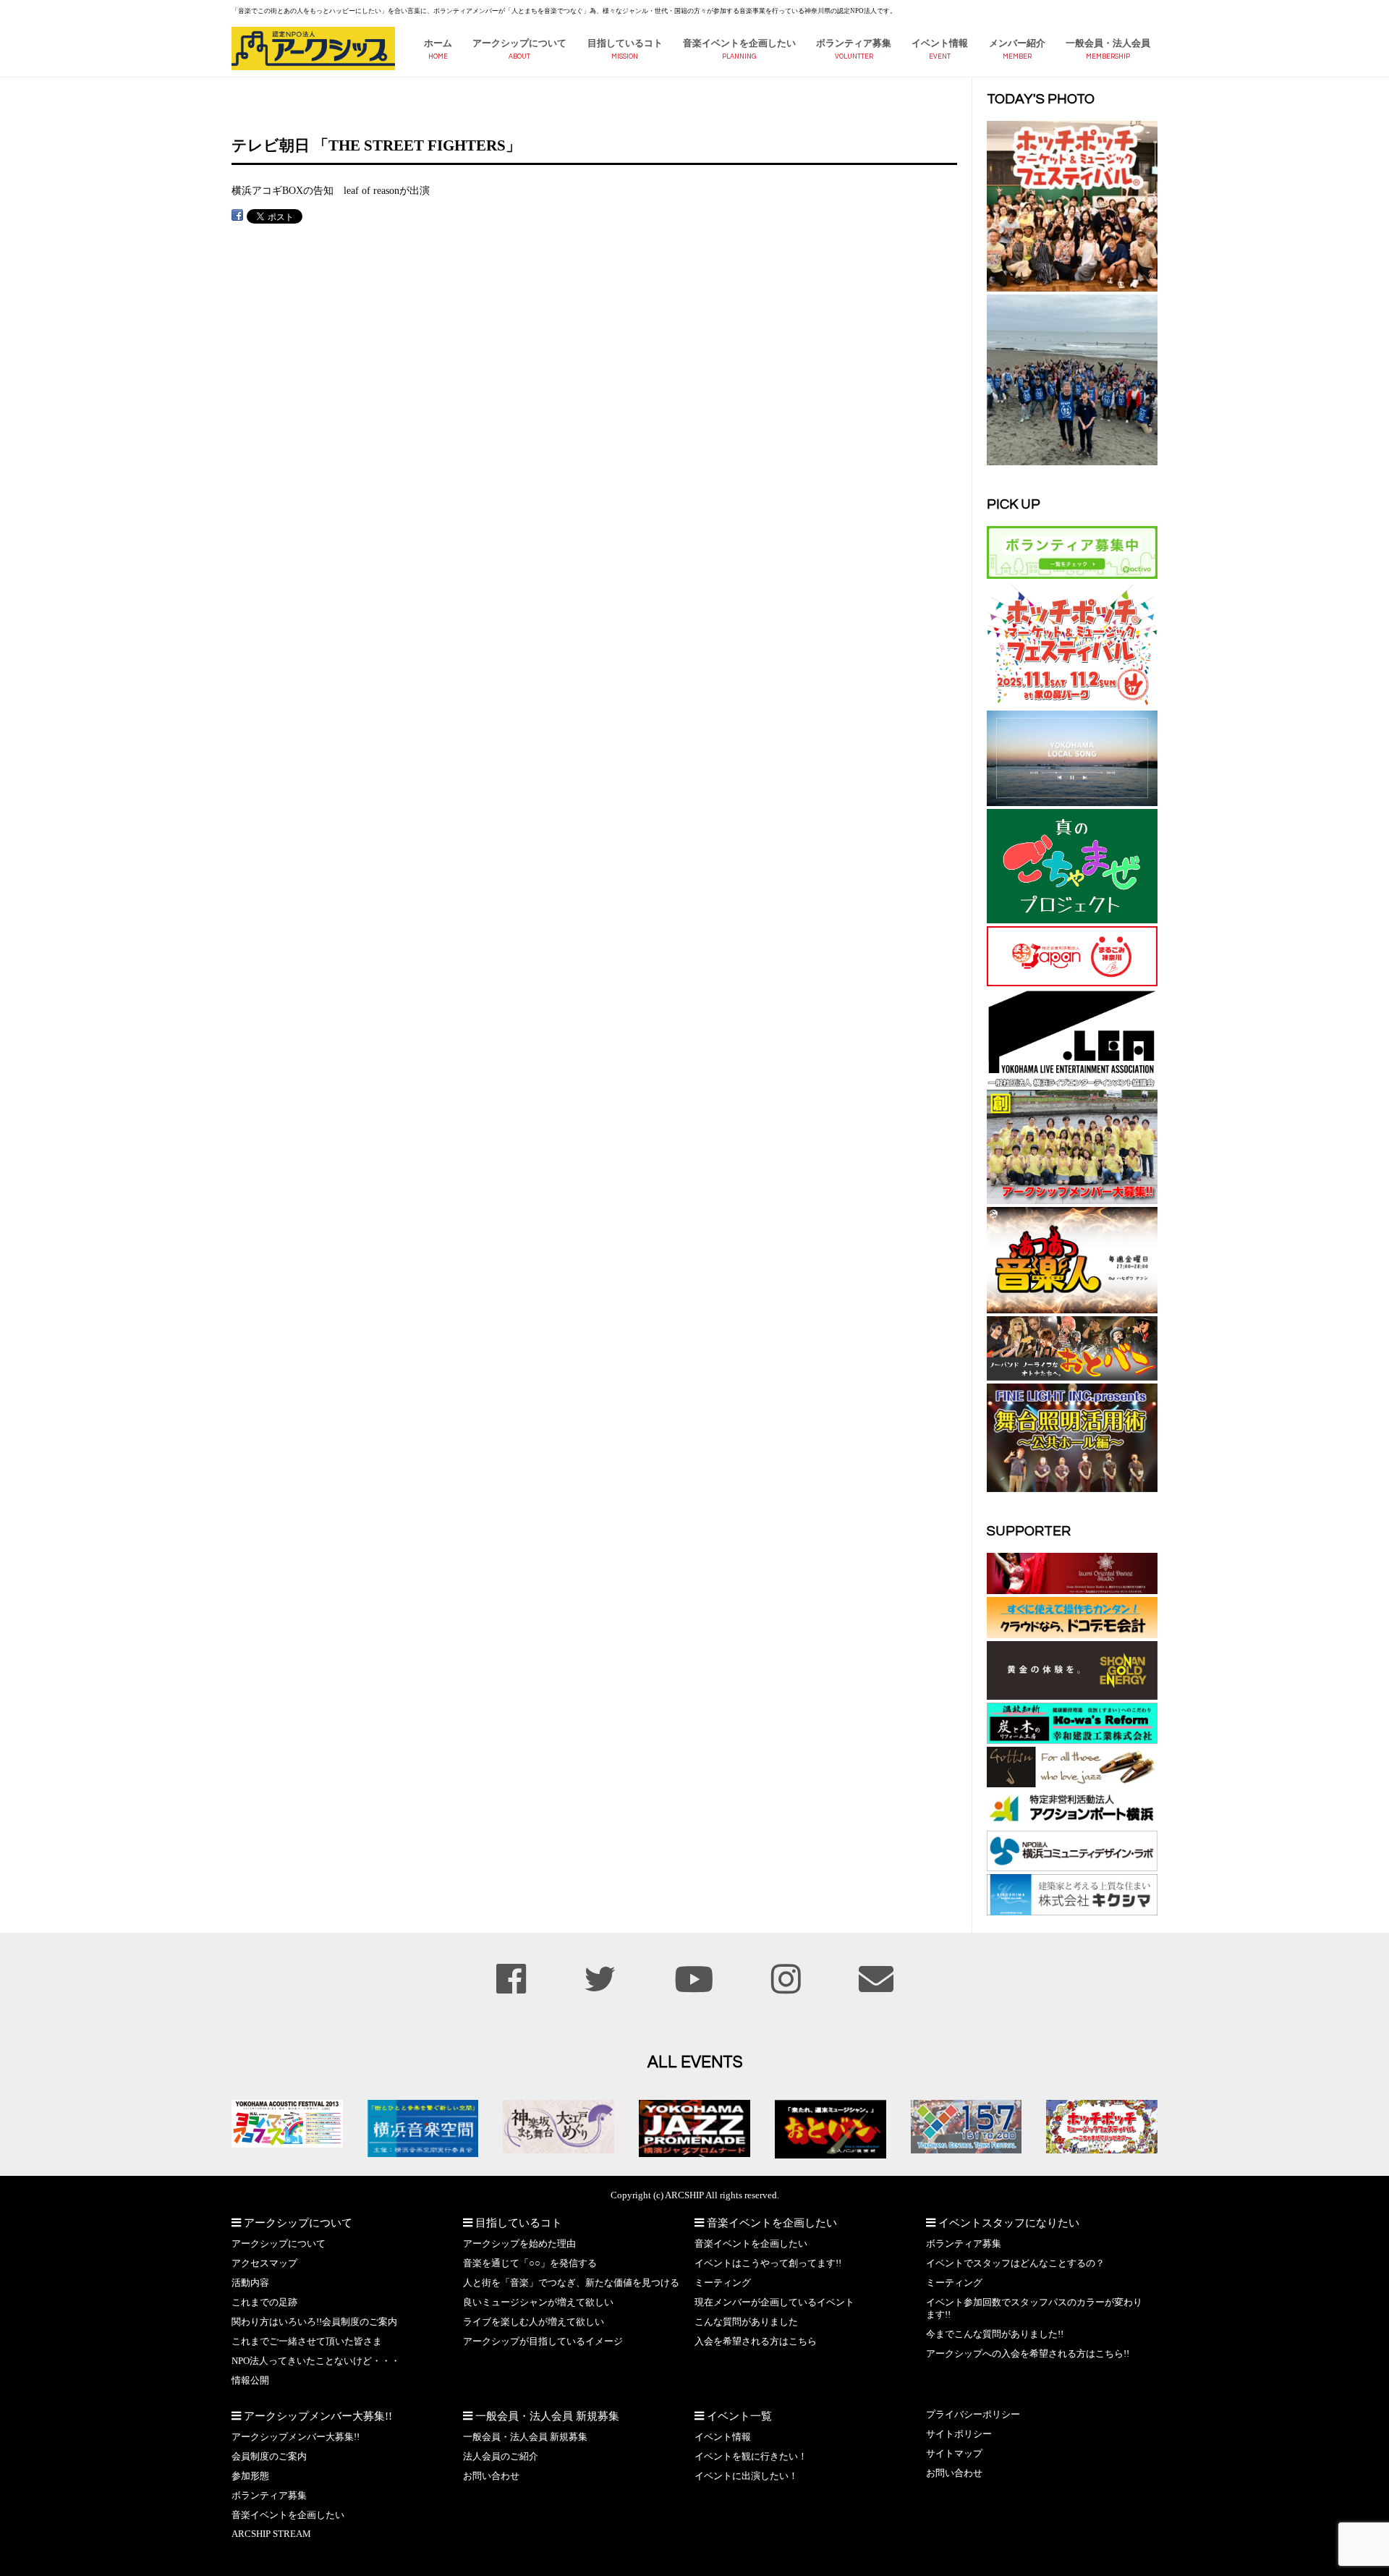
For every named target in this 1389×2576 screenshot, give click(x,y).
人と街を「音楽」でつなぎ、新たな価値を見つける (571, 2283)
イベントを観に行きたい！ (751, 2457)
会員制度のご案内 (269, 2457)
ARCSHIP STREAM (271, 2534)
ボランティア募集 (854, 43)
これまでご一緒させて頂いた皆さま (307, 2342)
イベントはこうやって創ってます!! (768, 2263)
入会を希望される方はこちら (756, 2342)
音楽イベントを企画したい (739, 43)
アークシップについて (519, 43)
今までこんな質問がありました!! (995, 2334)
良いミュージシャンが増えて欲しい (538, 2302)
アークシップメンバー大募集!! (296, 2437)
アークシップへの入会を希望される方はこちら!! (1028, 2354)
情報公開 (250, 2381)
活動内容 (250, 2283)
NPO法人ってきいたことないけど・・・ (316, 2361)
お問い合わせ (491, 2476)
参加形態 (250, 2476)
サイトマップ (954, 2454)
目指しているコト (625, 43)
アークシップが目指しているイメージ (543, 2342)
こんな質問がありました (746, 2322)
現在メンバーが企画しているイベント (774, 2302)
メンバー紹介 (1017, 43)
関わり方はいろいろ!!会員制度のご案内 (314, 2322)
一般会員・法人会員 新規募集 (525, 2437)
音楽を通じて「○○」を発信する (530, 2263)
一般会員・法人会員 (1108, 43)
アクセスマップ (264, 2263)
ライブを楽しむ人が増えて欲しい (534, 2322)
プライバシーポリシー (973, 2415)
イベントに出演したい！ (746, 2476)
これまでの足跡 (264, 2302)
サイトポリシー (959, 2434)
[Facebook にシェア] (237, 215)
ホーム (438, 43)
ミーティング (723, 2283)
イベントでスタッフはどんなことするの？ (1015, 2263)
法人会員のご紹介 (501, 2457)
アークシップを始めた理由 (519, 2244)
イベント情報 (940, 43)
